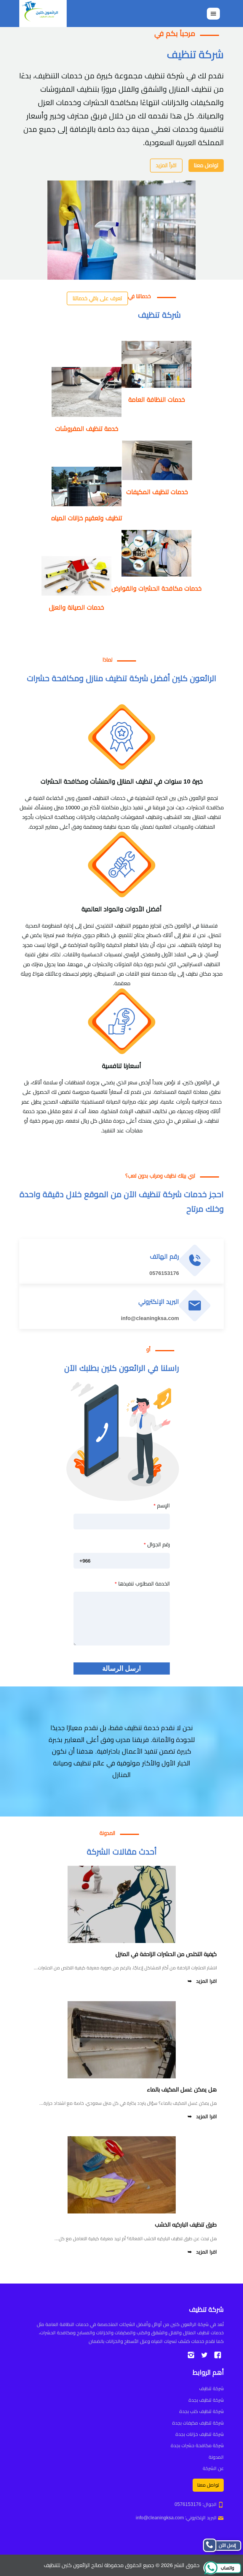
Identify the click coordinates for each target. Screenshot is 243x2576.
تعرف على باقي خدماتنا (97, 298)
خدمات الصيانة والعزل (76, 607)
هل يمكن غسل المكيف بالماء (182, 2089)
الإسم (162, 1506)
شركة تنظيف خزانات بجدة (200, 2434)
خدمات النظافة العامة (157, 399)
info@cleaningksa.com (150, 1318)
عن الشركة (213, 2468)
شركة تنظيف (211, 2389)
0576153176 (164, 1273)
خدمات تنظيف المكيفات (157, 492)
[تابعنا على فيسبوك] (218, 2355)
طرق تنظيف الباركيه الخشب (186, 2225)
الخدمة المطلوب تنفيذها (142, 1584)
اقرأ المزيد (166, 165)
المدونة (216, 2457)
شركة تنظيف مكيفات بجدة (198, 2423)
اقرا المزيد (207, 1981)
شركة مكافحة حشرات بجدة (197, 2446)
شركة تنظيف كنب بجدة (202, 2411)
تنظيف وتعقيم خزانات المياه (87, 518)
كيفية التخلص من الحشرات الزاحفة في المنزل (166, 1954)
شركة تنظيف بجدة (206, 2400)
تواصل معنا (206, 165)
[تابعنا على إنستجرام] (191, 2355)
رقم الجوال (157, 1545)
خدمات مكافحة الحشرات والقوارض (156, 588)
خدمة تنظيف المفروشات (87, 429)
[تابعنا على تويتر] (204, 2355)
